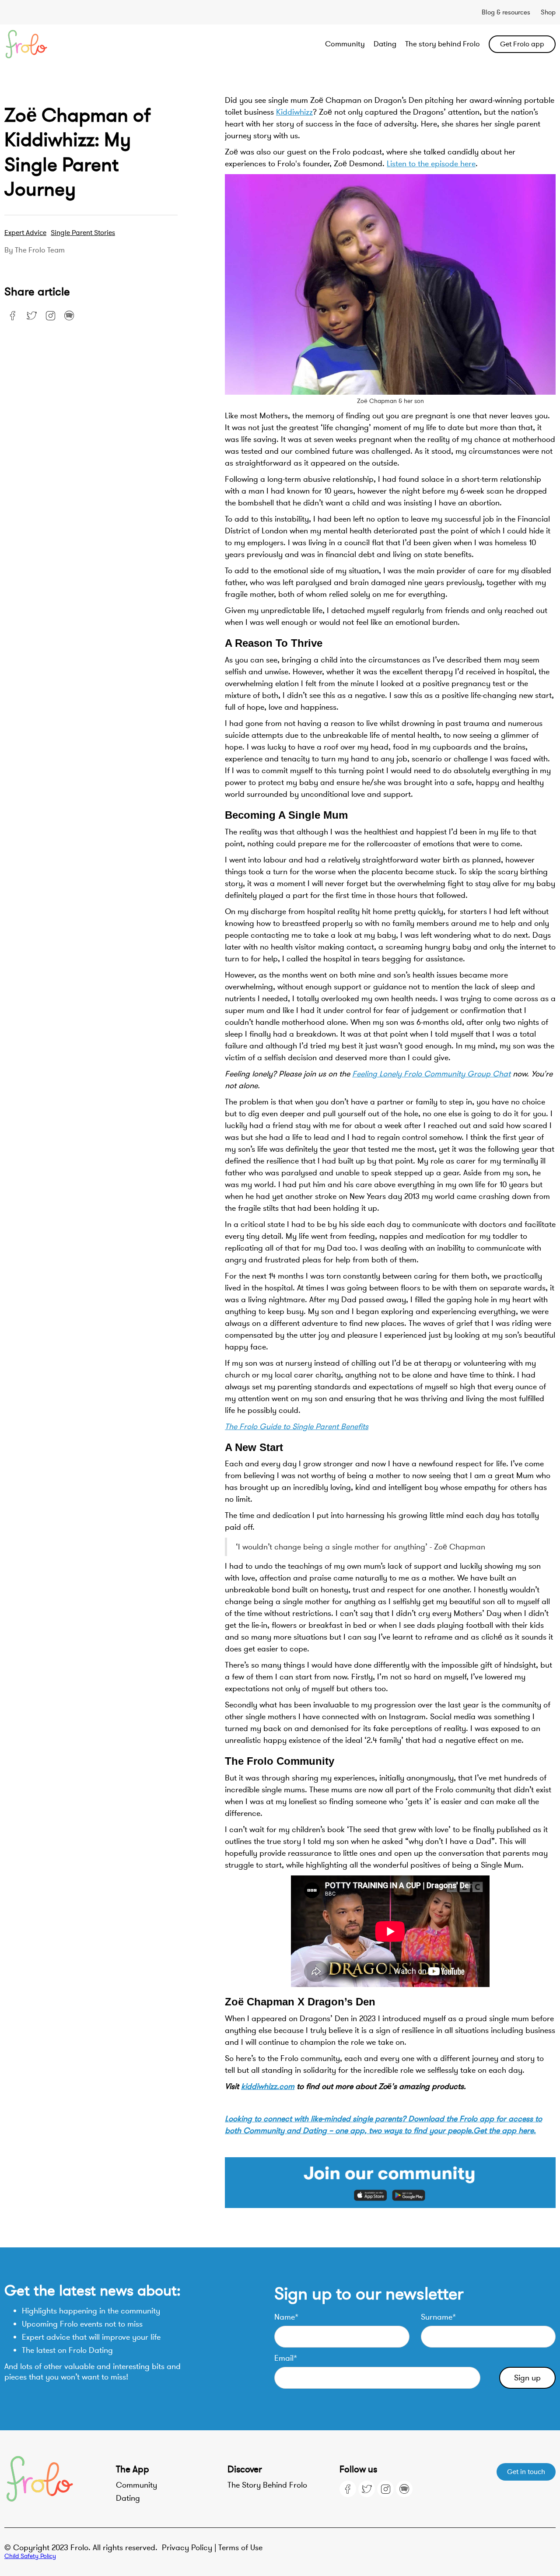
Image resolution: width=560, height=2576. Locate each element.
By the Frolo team (35, 250)
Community (345, 44)
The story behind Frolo (443, 44)
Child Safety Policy (30, 2556)
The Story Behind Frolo (267, 2485)
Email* (286, 2358)
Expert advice (25, 233)
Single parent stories (83, 233)
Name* (286, 2317)
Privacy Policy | (190, 2548)
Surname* (438, 2317)
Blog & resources (506, 12)
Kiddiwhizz (294, 112)
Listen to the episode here (431, 164)
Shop (548, 12)
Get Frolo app (522, 44)
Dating (385, 44)
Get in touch (526, 2472)
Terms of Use (240, 2548)
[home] (59, 44)
